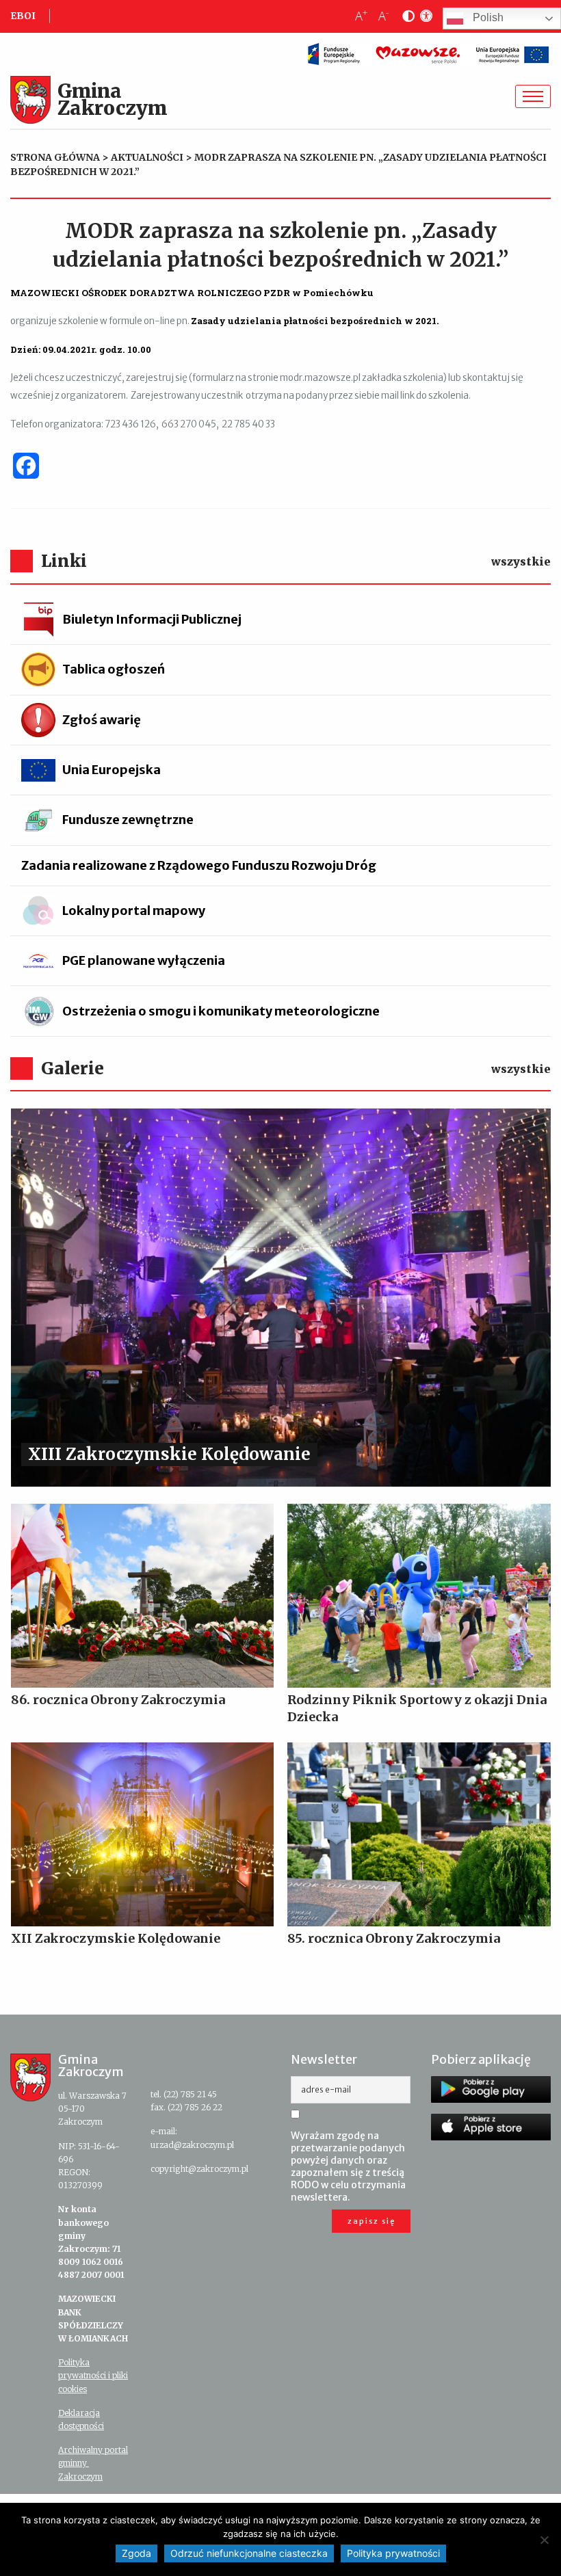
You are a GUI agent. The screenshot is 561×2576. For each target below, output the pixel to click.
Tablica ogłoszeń (114, 669)
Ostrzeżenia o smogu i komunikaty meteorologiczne (221, 1011)
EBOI (23, 16)
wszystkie (521, 561)
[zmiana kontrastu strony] (406, 16)
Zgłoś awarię (102, 720)
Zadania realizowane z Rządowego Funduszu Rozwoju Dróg (199, 865)
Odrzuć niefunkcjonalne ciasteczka (249, 2553)
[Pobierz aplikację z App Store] (491, 2127)
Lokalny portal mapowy (134, 911)
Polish (487, 18)
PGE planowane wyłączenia (144, 960)
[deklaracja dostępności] (423, 16)
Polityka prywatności (393, 2553)
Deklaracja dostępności (81, 2419)
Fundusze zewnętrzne (128, 820)
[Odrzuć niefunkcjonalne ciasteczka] (544, 2540)
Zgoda (136, 2553)
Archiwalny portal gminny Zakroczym (93, 2463)
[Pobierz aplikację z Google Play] (491, 2089)
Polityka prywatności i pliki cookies (93, 2375)
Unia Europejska (112, 770)
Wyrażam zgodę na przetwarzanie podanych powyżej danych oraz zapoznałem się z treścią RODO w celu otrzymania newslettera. (348, 2166)
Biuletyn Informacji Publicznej (152, 619)
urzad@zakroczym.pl (192, 2145)
